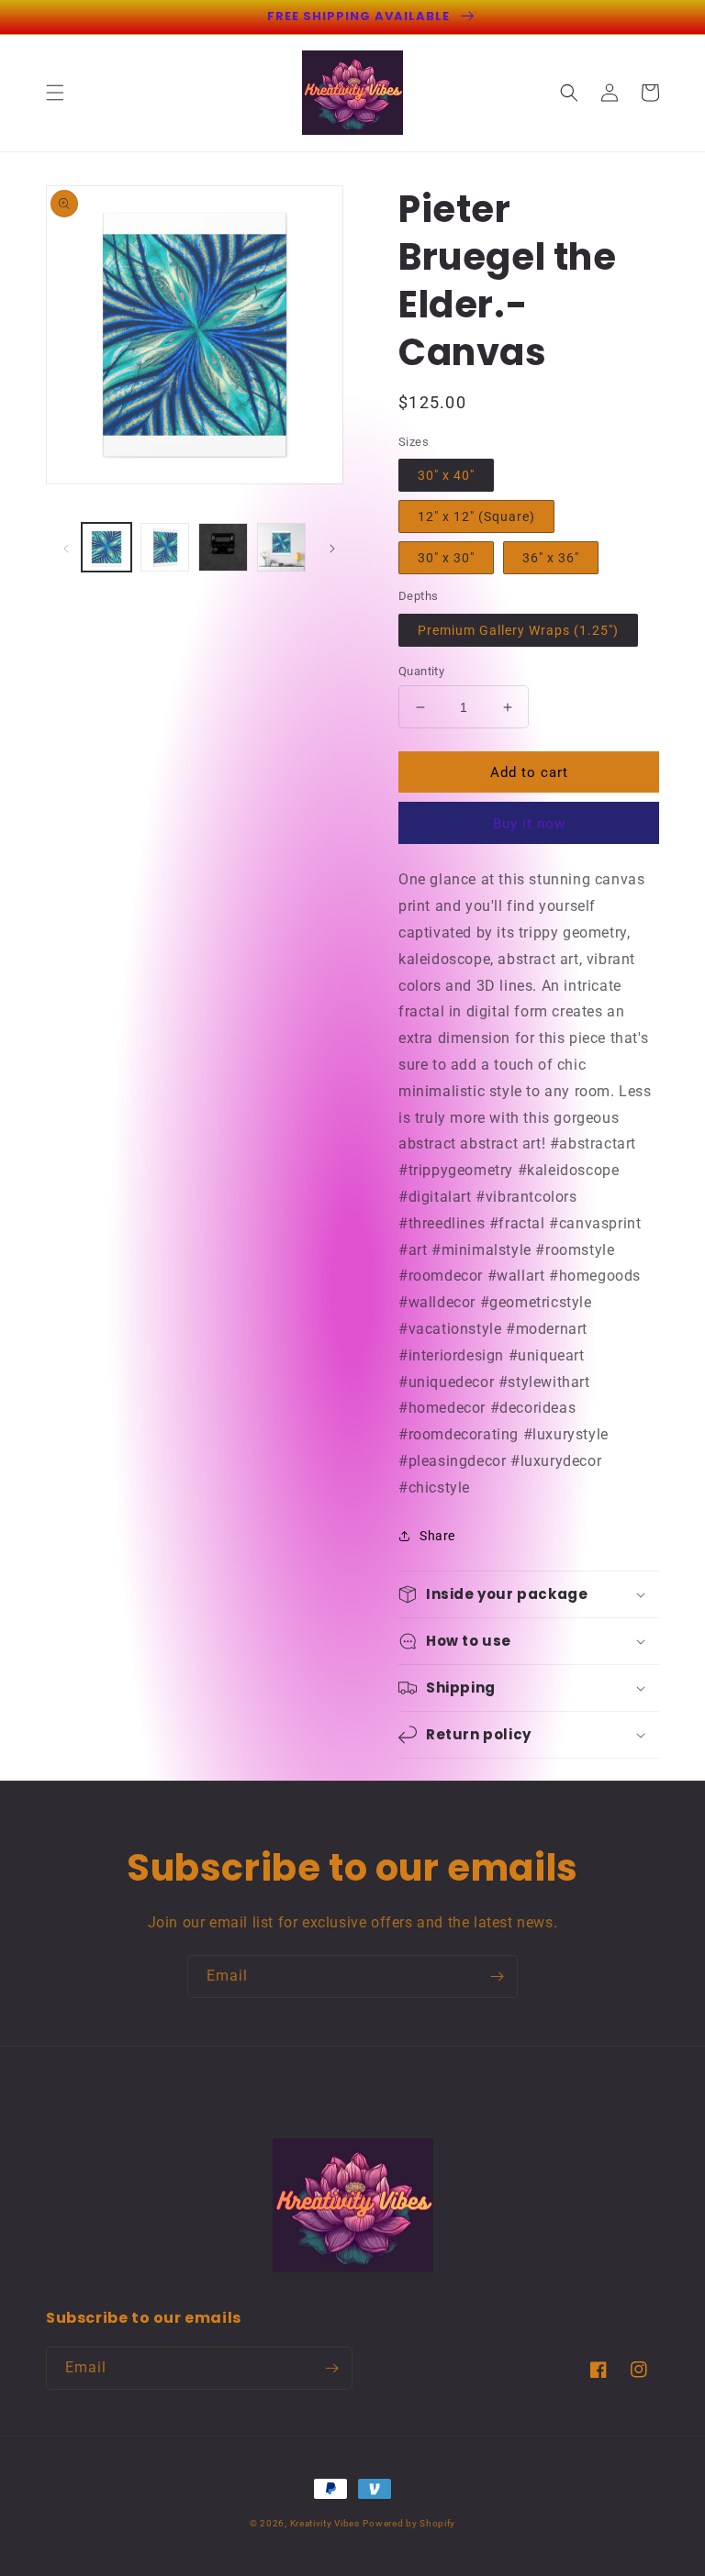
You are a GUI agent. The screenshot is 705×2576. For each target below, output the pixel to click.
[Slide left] (66, 548)
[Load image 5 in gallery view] (165, 548)
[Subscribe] (497, 1976)
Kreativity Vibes (325, 2523)
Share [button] (437, 1536)
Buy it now (529, 824)
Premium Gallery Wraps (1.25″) (518, 630)
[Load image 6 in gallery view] (223, 548)
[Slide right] (332, 548)
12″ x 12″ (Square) (476, 516)
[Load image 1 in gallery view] (106, 548)
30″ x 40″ (446, 475)
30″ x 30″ (446, 558)
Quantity (421, 671)
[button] (55, 93)
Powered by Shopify (409, 2523)
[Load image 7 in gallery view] (282, 548)
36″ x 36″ (551, 558)
